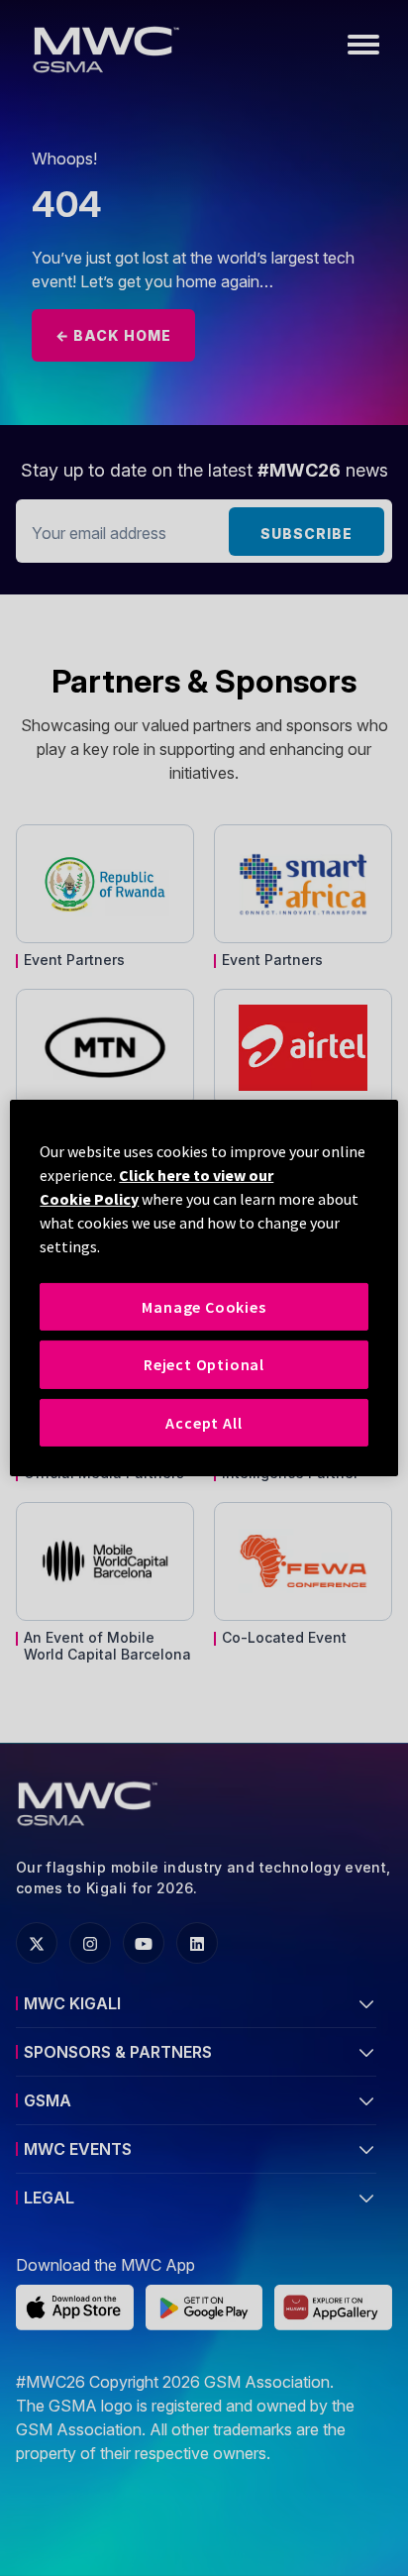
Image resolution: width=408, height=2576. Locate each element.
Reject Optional (204, 1364)
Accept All (204, 1423)
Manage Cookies (204, 1307)
